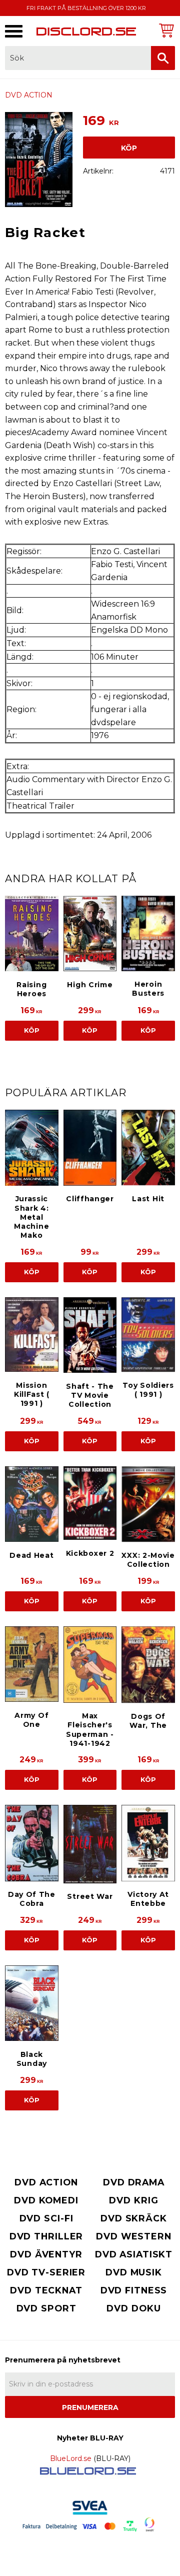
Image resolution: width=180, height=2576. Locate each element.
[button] (14, 31)
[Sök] (163, 58)
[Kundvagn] (165, 30)
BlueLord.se (71, 2458)
